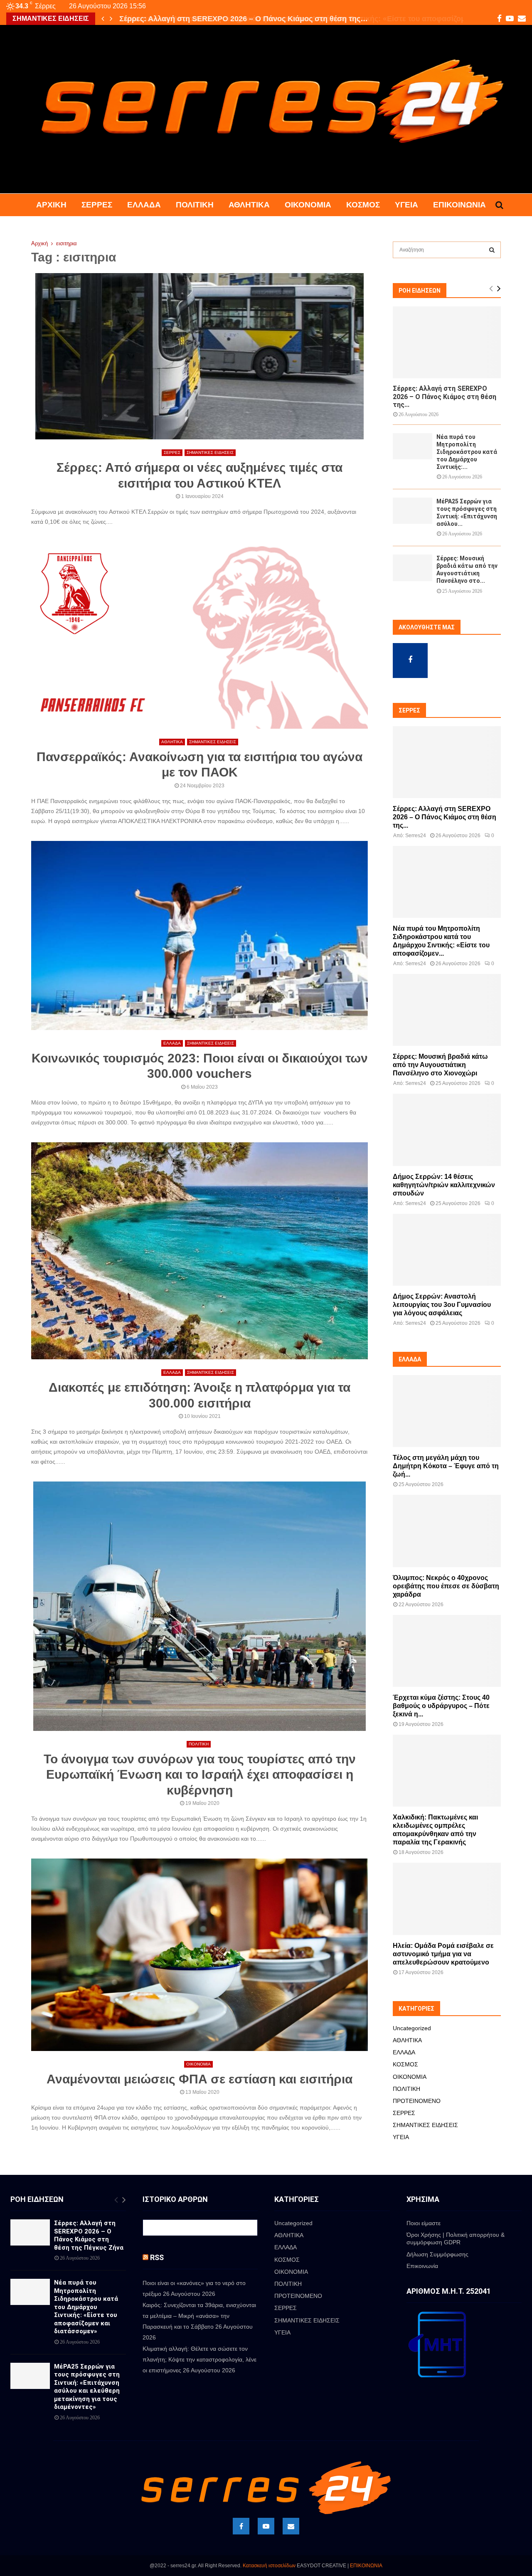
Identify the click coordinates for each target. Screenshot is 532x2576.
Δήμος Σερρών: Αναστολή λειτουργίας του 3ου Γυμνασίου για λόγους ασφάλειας (442, 1305)
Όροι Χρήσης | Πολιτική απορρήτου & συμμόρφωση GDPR (456, 2238)
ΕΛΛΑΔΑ (144, 205)
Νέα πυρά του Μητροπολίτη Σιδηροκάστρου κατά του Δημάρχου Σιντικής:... (467, 452)
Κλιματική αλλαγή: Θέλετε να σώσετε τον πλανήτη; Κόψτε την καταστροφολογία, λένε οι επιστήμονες (199, 2359)
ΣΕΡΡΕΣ (97, 205)
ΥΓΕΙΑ (406, 205)
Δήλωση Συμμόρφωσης (437, 2254)
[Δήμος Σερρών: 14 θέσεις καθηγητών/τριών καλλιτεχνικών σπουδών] (447, 1130)
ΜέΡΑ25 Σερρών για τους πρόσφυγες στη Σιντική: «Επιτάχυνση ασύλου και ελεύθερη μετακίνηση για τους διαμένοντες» (87, 2387)
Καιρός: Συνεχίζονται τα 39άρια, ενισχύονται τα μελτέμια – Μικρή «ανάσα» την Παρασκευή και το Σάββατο (199, 2316)
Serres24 (416, 836)
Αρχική (51, 205)
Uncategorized (412, 2028)
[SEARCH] (492, 250)
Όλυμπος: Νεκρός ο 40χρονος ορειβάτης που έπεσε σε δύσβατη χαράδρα (446, 1586)
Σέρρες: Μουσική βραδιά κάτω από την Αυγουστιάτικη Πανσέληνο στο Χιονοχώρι (440, 1065)
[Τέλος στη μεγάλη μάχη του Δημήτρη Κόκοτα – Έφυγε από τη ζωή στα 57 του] (447, 1411)
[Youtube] (266, 2526)
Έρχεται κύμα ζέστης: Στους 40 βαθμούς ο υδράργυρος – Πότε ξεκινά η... (441, 1706)
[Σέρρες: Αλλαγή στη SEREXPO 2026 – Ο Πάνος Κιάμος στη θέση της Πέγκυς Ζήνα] (447, 342)
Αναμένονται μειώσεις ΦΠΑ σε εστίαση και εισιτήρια (199, 2079)
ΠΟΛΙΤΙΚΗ (195, 205)
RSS (157, 2257)
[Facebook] (241, 2526)
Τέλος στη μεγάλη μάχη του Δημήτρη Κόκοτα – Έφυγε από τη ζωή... (446, 1466)
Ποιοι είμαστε (424, 2223)
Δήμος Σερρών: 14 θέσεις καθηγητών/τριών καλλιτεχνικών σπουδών (444, 1185)
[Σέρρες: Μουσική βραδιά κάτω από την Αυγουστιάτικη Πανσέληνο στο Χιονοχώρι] (413, 568)
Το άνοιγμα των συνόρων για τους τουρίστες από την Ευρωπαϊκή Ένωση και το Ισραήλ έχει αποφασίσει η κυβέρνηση (200, 1775)
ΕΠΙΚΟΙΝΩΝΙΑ (366, 2566)
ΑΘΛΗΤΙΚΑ (249, 205)
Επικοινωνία (459, 205)
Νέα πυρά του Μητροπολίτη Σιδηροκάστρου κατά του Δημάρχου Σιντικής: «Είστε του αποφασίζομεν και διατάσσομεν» (86, 2307)
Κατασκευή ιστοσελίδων (269, 2566)
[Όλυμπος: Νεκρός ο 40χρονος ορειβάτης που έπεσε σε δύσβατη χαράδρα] (447, 1531)
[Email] (291, 2526)
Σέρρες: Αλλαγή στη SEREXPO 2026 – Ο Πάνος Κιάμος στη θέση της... (445, 396)
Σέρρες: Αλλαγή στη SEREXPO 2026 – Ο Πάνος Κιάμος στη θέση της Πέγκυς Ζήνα (89, 2235)
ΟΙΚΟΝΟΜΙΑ (308, 205)
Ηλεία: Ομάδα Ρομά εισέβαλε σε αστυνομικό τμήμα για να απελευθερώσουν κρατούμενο (443, 1954)
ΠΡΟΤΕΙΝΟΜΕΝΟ (417, 2101)
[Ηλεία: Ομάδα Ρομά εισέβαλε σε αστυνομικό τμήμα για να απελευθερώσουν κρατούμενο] (447, 1899)
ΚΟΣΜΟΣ (363, 205)
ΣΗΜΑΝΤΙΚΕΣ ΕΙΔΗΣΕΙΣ (210, 452)
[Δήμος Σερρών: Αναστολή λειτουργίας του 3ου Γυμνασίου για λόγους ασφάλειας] (447, 1250)
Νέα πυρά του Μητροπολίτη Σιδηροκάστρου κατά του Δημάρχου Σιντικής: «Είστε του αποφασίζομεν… (297, 19)
